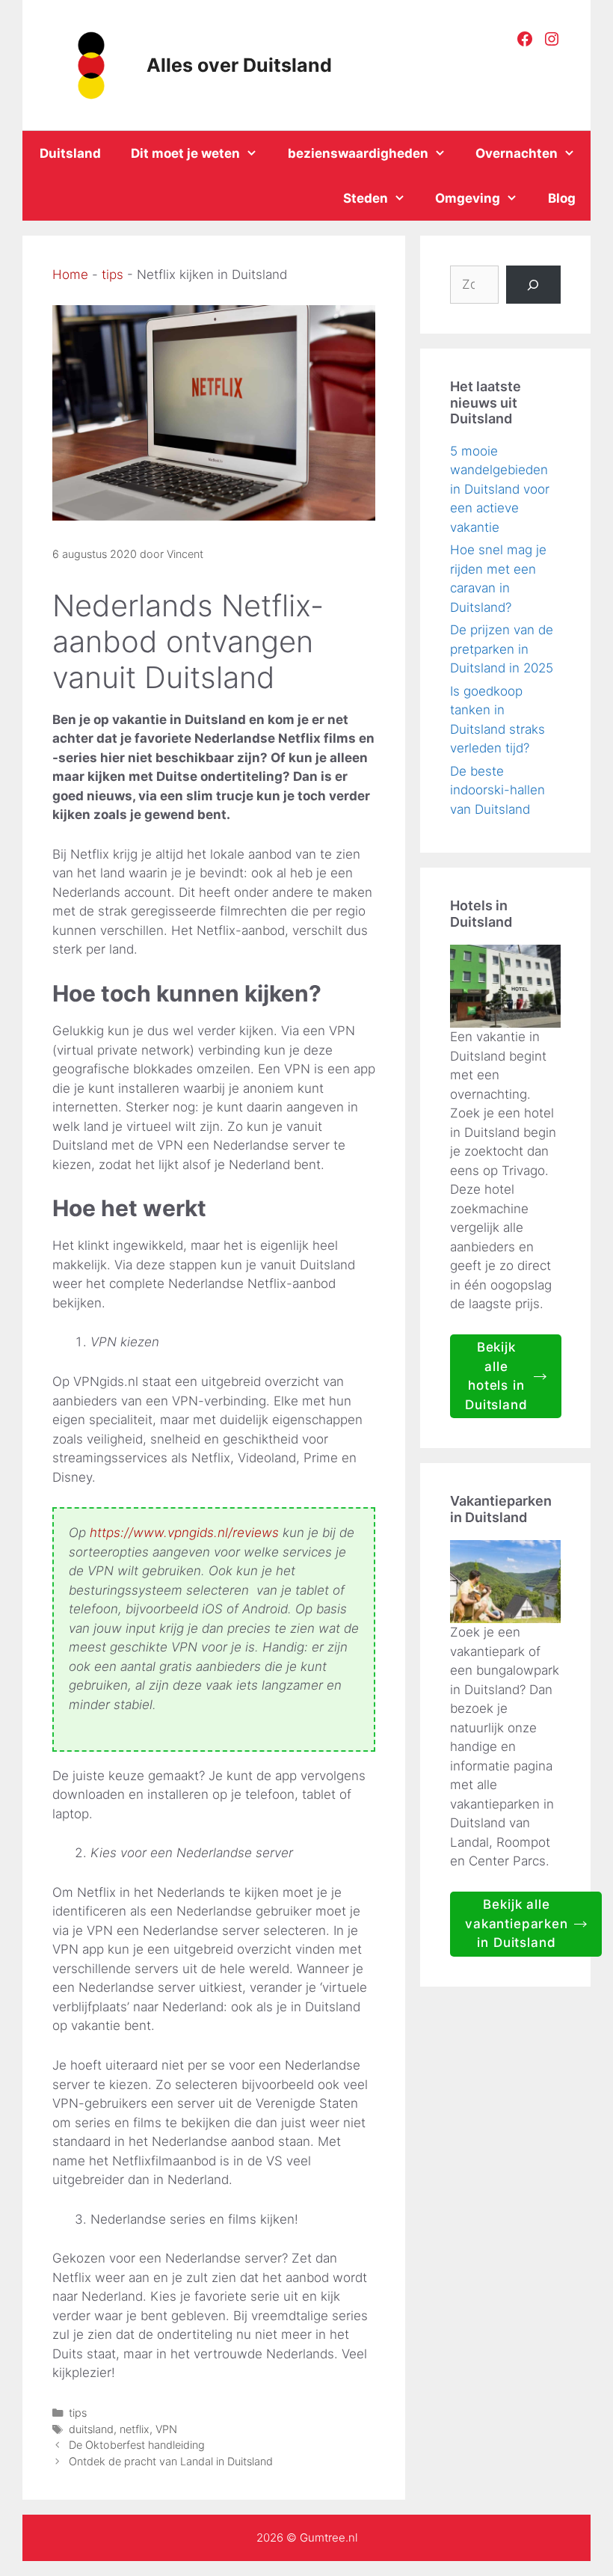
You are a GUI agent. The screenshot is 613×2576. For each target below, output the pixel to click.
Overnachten (517, 153)
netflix (135, 2429)
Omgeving (468, 198)
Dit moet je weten (185, 153)
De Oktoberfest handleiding (137, 2445)
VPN (166, 2429)
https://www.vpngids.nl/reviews (184, 1533)
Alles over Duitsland (239, 65)
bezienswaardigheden (358, 153)
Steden (366, 198)
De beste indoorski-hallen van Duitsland (498, 790)
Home (70, 275)
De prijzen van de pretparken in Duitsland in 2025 (502, 649)
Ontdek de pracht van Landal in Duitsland (171, 2461)
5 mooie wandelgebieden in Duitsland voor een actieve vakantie (500, 489)
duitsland (91, 2429)
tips (113, 275)
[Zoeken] (533, 285)
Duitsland (70, 153)
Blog (562, 198)
